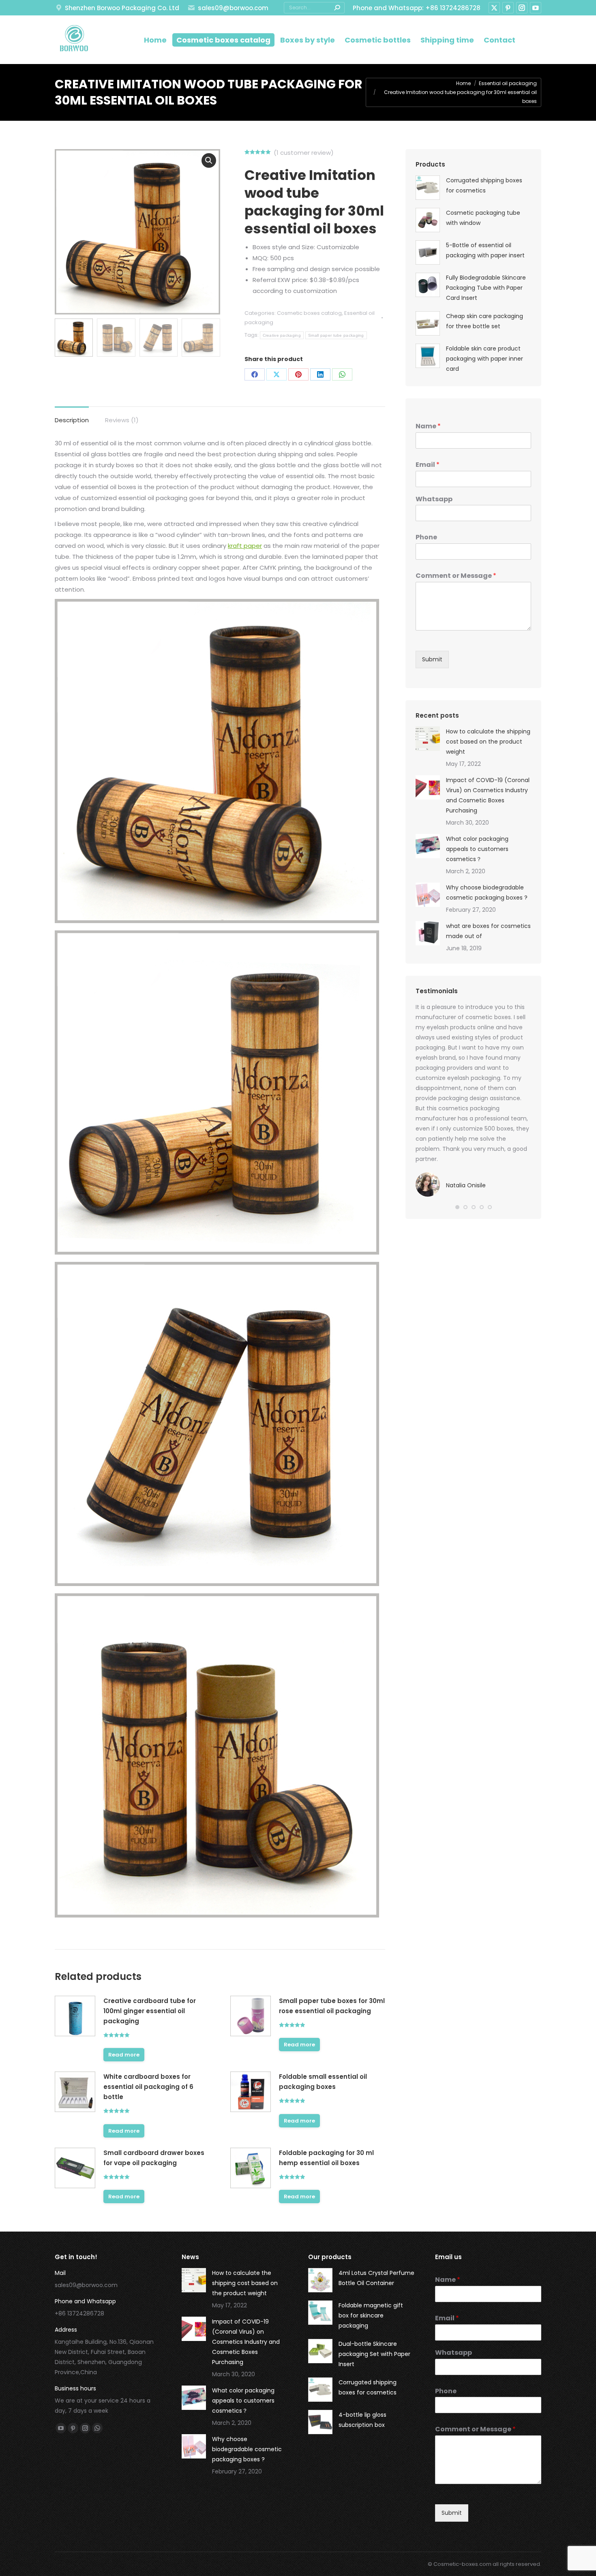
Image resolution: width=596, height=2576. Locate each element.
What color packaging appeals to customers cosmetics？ (477, 849)
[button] (457, 1207)
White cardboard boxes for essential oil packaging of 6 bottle (148, 2087)
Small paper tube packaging (336, 335)
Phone (426, 538)
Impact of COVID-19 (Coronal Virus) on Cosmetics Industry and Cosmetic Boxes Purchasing (488, 795)
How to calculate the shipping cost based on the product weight (488, 742)
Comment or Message (456, 576)
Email (428, 465)
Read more (124, 2055)
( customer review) (304, 153)
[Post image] (428, 739)
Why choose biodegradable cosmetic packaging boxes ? (487, 893)
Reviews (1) (122, 420)
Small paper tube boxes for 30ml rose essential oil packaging (332, 2006)
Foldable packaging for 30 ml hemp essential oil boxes (326, 2158)
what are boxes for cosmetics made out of (488, 931)
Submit (432, 659)
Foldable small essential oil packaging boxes (323, 2082)
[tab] (72, 416)
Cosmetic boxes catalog (309, 313)
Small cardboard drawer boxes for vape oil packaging (154, 2158)
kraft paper (245, 546)
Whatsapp (434, 499)
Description (72, 420)
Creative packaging (282, 335)
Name (428, 426)
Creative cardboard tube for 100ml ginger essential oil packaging (150, 2011)
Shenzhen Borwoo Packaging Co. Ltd (122, 8)
